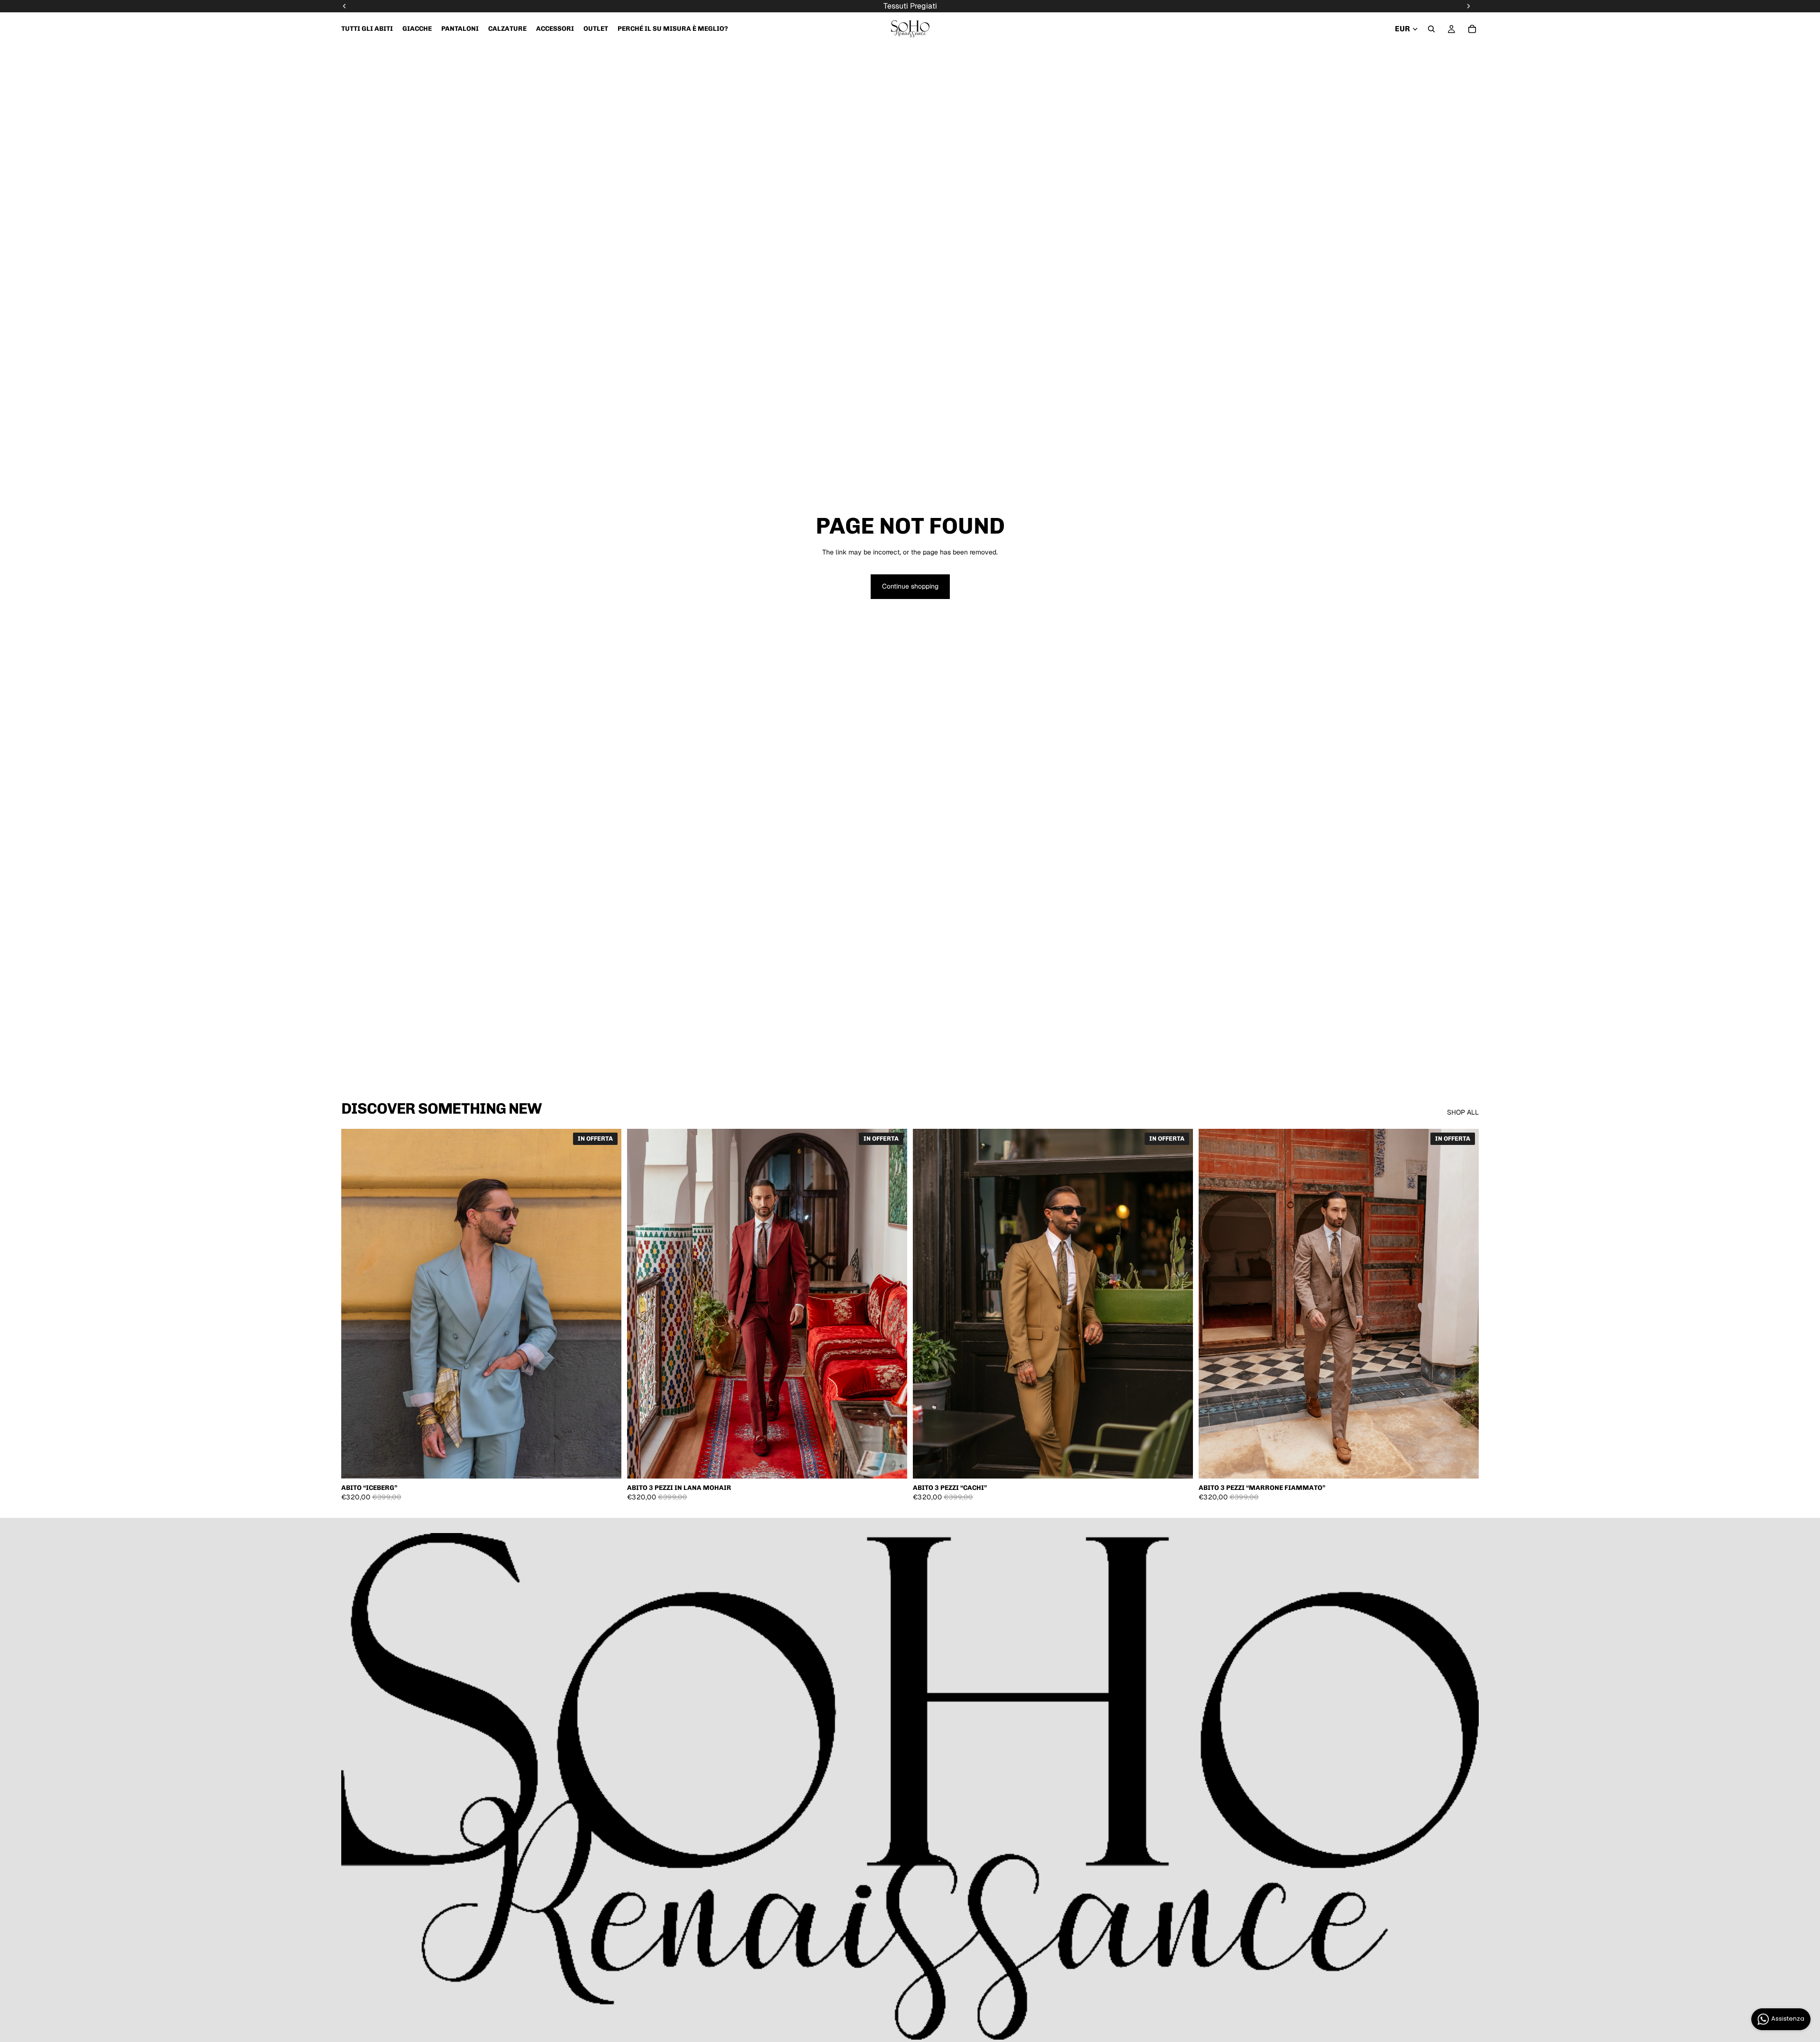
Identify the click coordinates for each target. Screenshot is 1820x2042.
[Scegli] (607, 1464)
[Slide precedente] (355, 1304)
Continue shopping (910, 586)
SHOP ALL (1463, 1112)
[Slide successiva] (607, 1304)
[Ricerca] (1431, 29)
